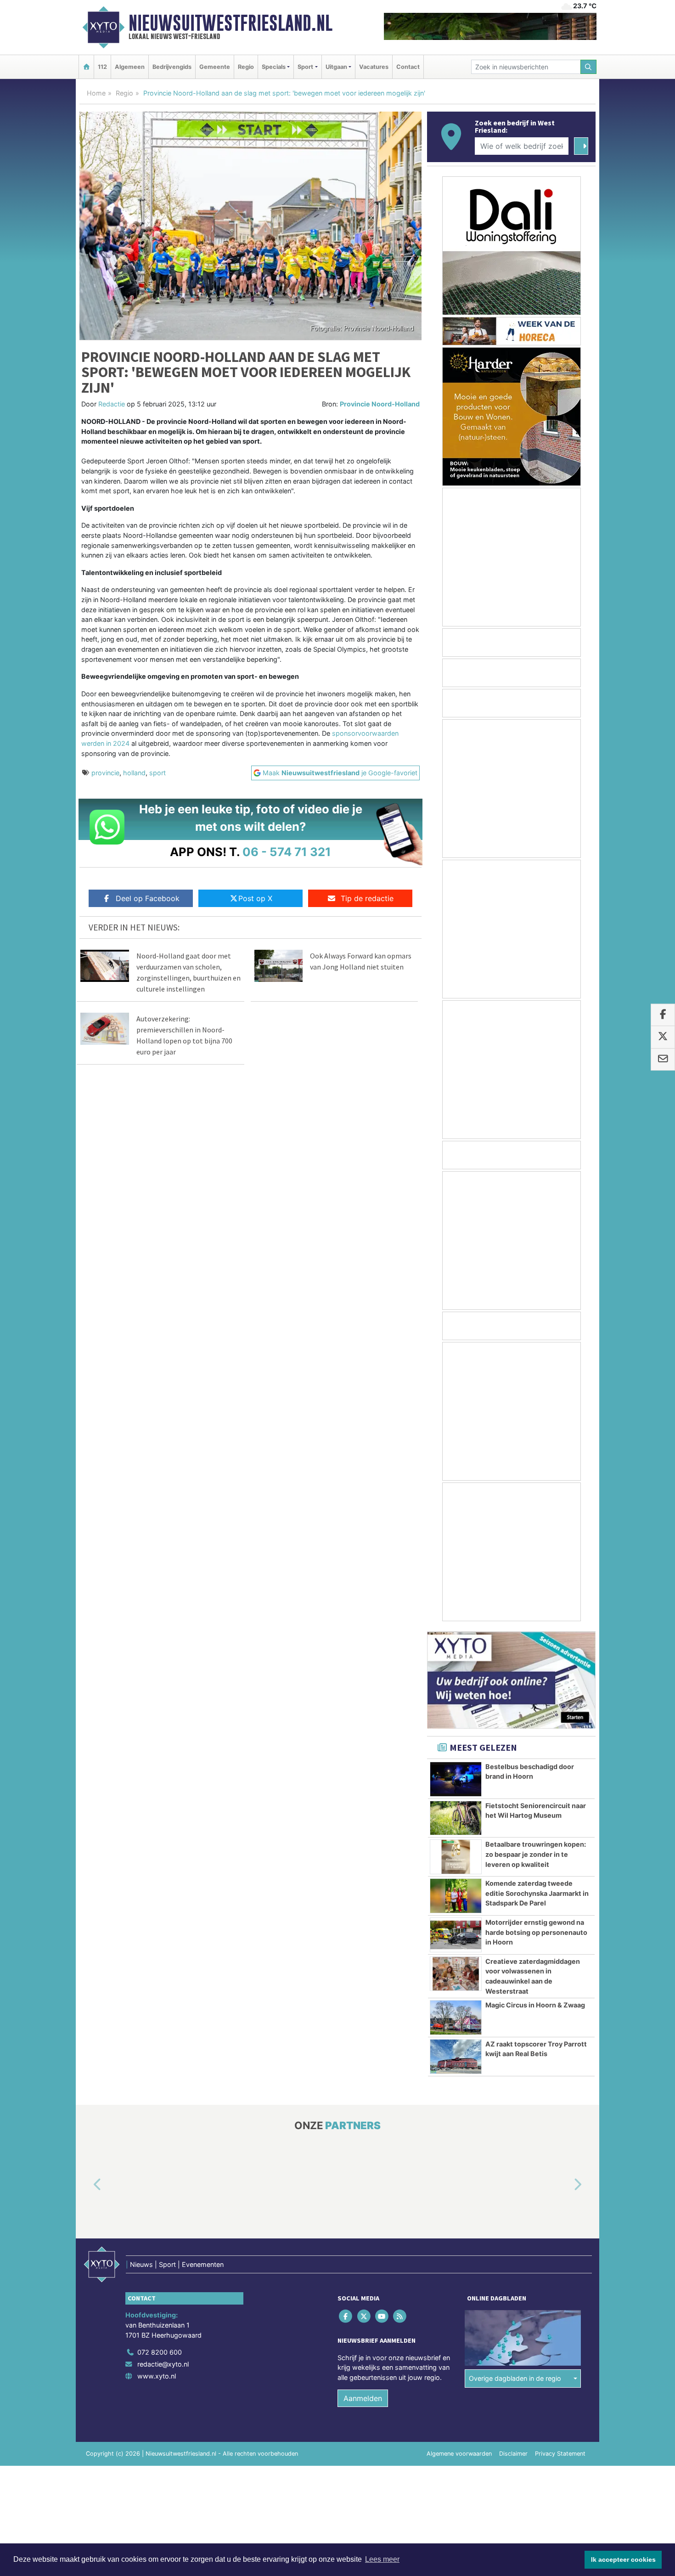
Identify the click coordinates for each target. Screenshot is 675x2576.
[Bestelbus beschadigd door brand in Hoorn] (456, 1779)
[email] (663, 1060)
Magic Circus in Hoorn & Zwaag (535, 2005)
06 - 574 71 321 (287, 852)
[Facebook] (346, 2316)
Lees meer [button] (382, 2559)
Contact (408, 67)
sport (157, 773)
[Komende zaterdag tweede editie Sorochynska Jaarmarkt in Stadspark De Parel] (456, 1896)
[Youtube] (382, 2316)
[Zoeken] (589, 67)
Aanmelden (363, 2399)
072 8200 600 (160, 2353)
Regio (246, 67)
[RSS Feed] (401, 2316)
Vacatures (374, 67)
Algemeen (130, 67)
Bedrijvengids (172, 67)
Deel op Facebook (148, 898)
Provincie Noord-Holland (380, 404)
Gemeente (215, 67)
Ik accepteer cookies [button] (623, 2559)
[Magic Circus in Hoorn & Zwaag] (456, 2018)
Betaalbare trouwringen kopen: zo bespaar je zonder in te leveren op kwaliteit (536, 1854)
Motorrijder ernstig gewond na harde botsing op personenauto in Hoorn (536, 1932)
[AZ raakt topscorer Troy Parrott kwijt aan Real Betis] (456, 2057)
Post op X (255, 898)
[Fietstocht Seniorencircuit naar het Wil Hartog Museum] (456, 1818)
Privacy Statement (560, 2454)
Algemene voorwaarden (459, 2454)
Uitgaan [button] (336, 67)
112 (102, 67)
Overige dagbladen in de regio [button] (515, 2378)
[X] (364, 2316)
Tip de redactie (367, 898)
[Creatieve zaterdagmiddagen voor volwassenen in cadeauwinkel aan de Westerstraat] (456, 1974)
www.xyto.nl (157, 2376)
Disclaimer (513, 2454)
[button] (87, 2185)
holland (134, 773)
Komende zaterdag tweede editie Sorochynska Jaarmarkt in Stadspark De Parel (537, 1893)
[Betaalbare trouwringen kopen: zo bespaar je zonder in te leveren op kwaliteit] (456, 1857)
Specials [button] (274, 67)
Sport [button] (305, 67)
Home (96, 93)
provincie (105, 773)
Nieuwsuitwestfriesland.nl (231, 23)
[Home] (86, 67)
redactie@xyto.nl (163, 2364)
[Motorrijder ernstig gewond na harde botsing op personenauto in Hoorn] (456, 1935)
